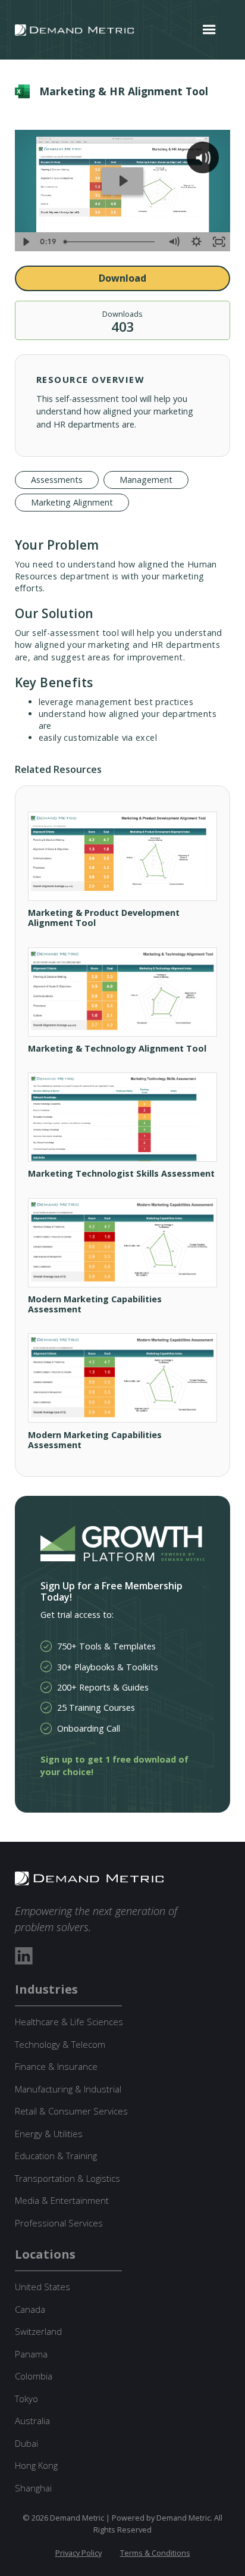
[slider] (111, 242)
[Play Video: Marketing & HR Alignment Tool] (123, 181)
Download (122, 278)
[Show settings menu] (196, 242)
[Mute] (174, 242)
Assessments (57, 480)
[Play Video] (26, 242)
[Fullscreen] (219, 242)
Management (146, 480)
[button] (209, 30)
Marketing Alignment (72, 502)
